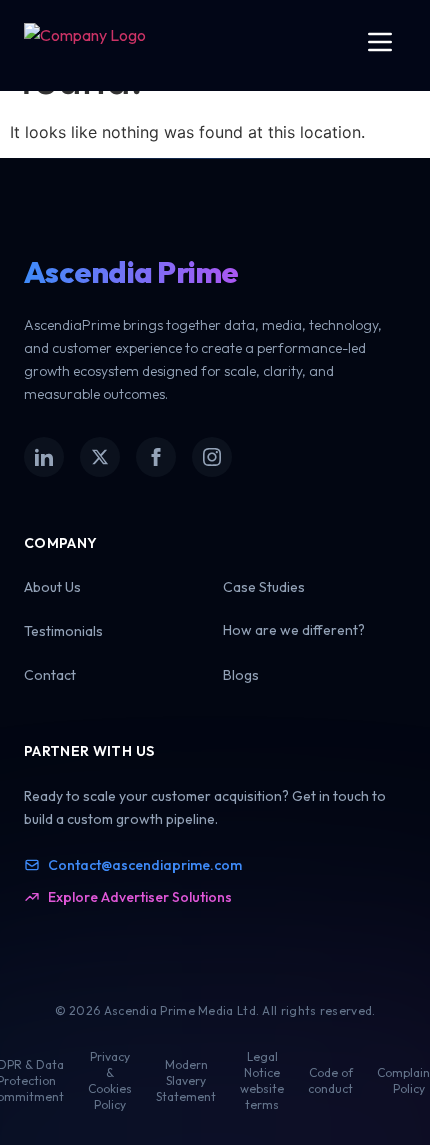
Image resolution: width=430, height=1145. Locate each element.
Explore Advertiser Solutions (140, 897)
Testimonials (63, 631)
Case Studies (264, 587)
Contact (50, 675)
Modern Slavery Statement (186, 1080)
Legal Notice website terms (262, 1080)
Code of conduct (330, 1080)
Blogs (241, 675)
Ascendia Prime (131, 272)
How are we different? (294, 630)
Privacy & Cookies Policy (110, 1080)
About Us (52, 587)
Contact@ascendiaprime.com (145, 865)
